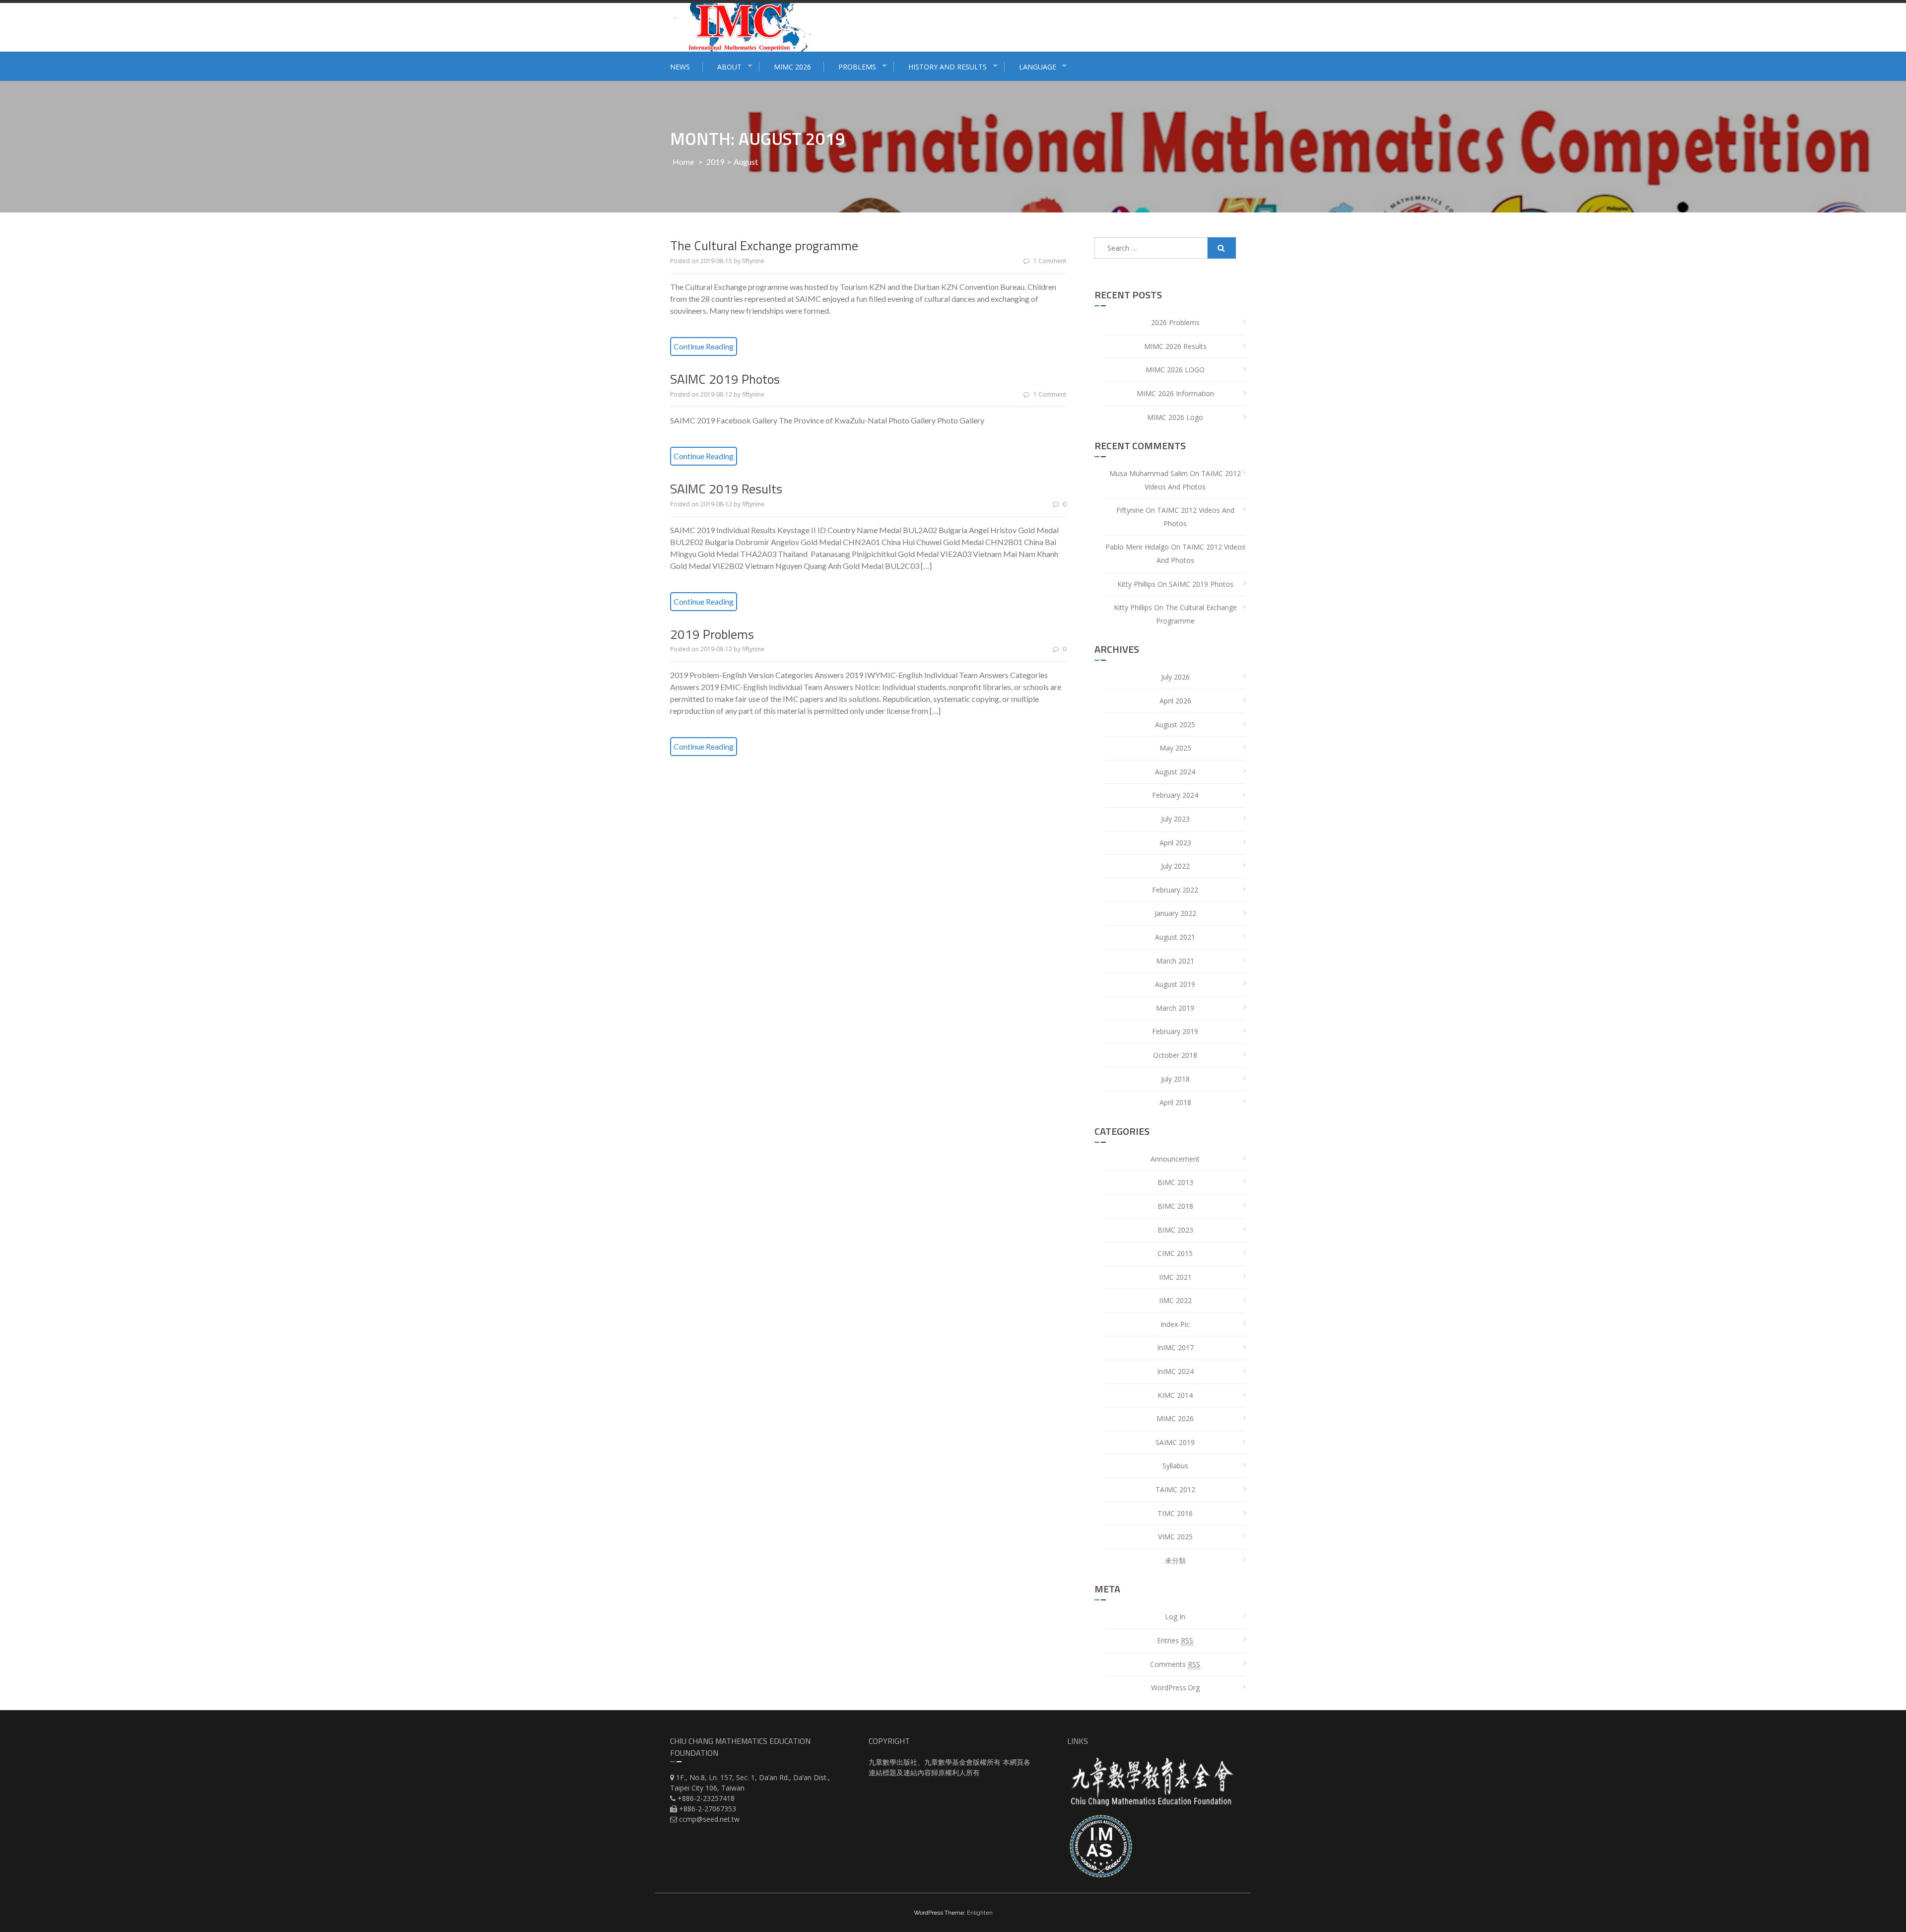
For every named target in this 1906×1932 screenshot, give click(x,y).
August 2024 (1175, 772)
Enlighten (980, 1913)
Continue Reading (704, 346)
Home (683, 162)
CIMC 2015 (1175, 1253)
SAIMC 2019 (1175, 1442)
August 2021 (1175, 937)
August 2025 (1175, 724)
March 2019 (1175, 1008)
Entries (1175, 1640)
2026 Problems (1175, 322)
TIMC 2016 (1175, 1513)
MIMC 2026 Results (1175, 346)
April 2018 (1175, 1102)
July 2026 (1175, 677)
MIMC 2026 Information (1175, 393)
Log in (1175, 1617)
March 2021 (1175, 961)
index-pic (1175, 1324)
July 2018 (1175, 1079)
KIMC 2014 (1175, 1395)
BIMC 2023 (1175, 1230)
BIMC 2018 (1175, 1206)
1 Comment (1050, 261)
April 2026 (1175, 701)
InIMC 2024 (1175, 1371)
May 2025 (1175, 748)
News (680, 67)
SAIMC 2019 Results (726, 489)
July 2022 (1175, 866)
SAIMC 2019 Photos (725, 379)
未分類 (1175, 1560)
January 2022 (1175, 913)
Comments (1175, 1664)
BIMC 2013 (1175, 1182)
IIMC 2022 (1175, 1300)
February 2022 (1175, 890)
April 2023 (1175, 843)
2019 (715, 162)
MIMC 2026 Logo (1175, 417)
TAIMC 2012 (1175, 1489)
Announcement (1175, 1159)
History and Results (948, 67)
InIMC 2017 (1175, 1347)
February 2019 (1175, 1031)
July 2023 (1175, 819)
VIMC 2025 (1175, 1537)
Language (1038, 67)
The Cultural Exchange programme (764, 245)
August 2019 (1175, 984)
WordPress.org (1175, 1688)
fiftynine (753, 261)
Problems (857, 67)
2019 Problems (712, 634)
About (729, 67)
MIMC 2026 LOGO (1175, 370)
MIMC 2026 (792, 67)
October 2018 (1175, 1055)
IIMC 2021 (1175, 1277)
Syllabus (1175, 1466)
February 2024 (1175, 795)
